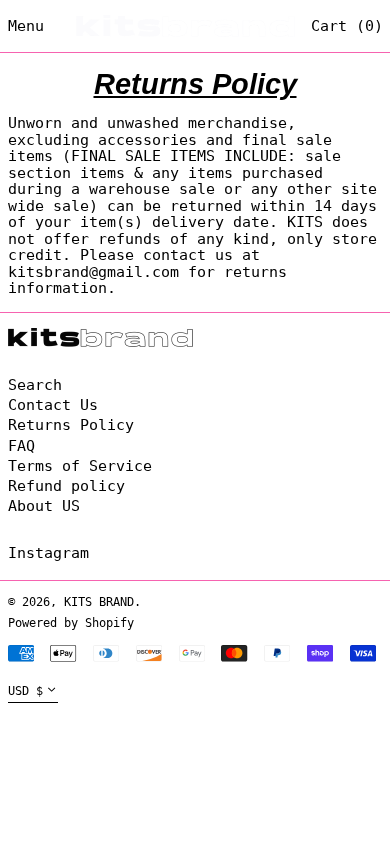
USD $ (25, 691)
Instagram (48, 553)
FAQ (21, 446)
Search (35, 385)
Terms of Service (80, 466)
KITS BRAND (99, 602)
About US (44, 506)
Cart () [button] (347, 26)
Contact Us (53, 405)
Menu (26, 26)
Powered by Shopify (71, 623)
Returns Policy (71, 425)
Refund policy (66, 486)
